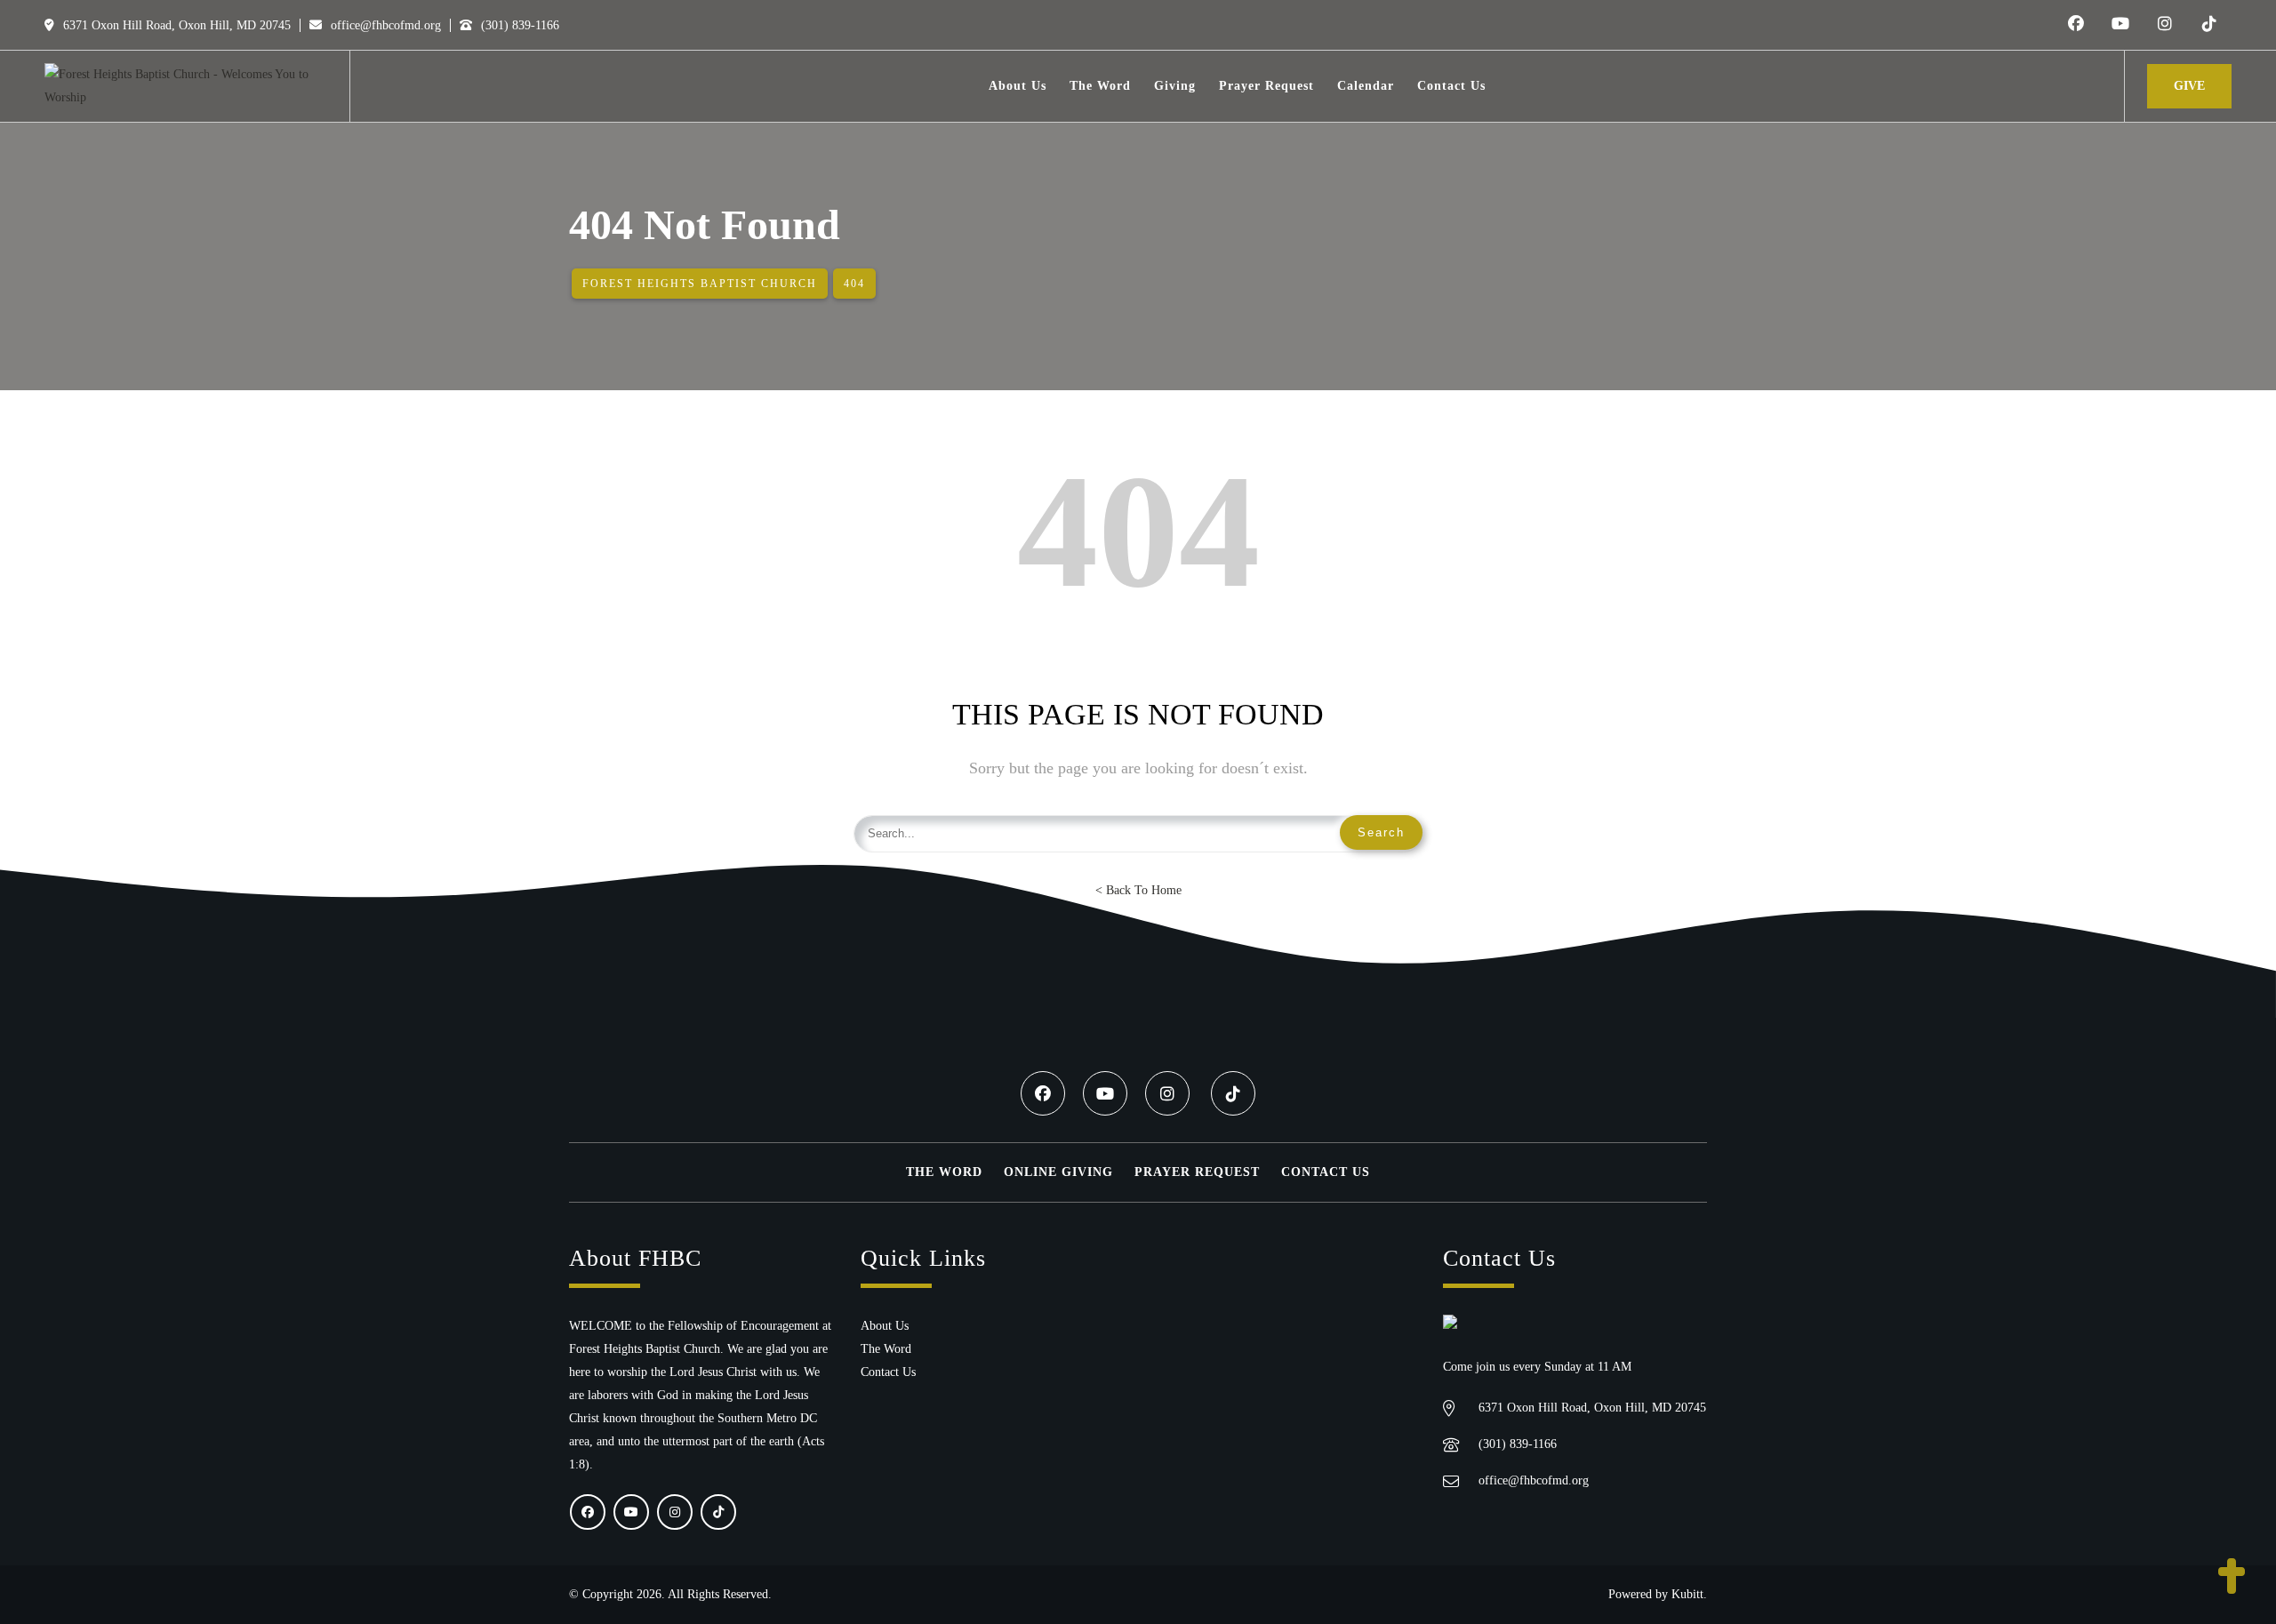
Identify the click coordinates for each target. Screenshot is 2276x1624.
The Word (944, 1172)
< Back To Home (1138, 890)
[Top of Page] (2232, 1578)
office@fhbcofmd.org (384, 25)
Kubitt (1687, 1594)
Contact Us (1326, 1172)
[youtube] (2120, 25)
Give (2189, 86)
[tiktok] (2209, 25)
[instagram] (2165, 25)
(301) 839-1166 (518, 25)
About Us (885, 1326)
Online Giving (1058, 1172)
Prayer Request (1197, 1172)
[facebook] (2076, 25)
